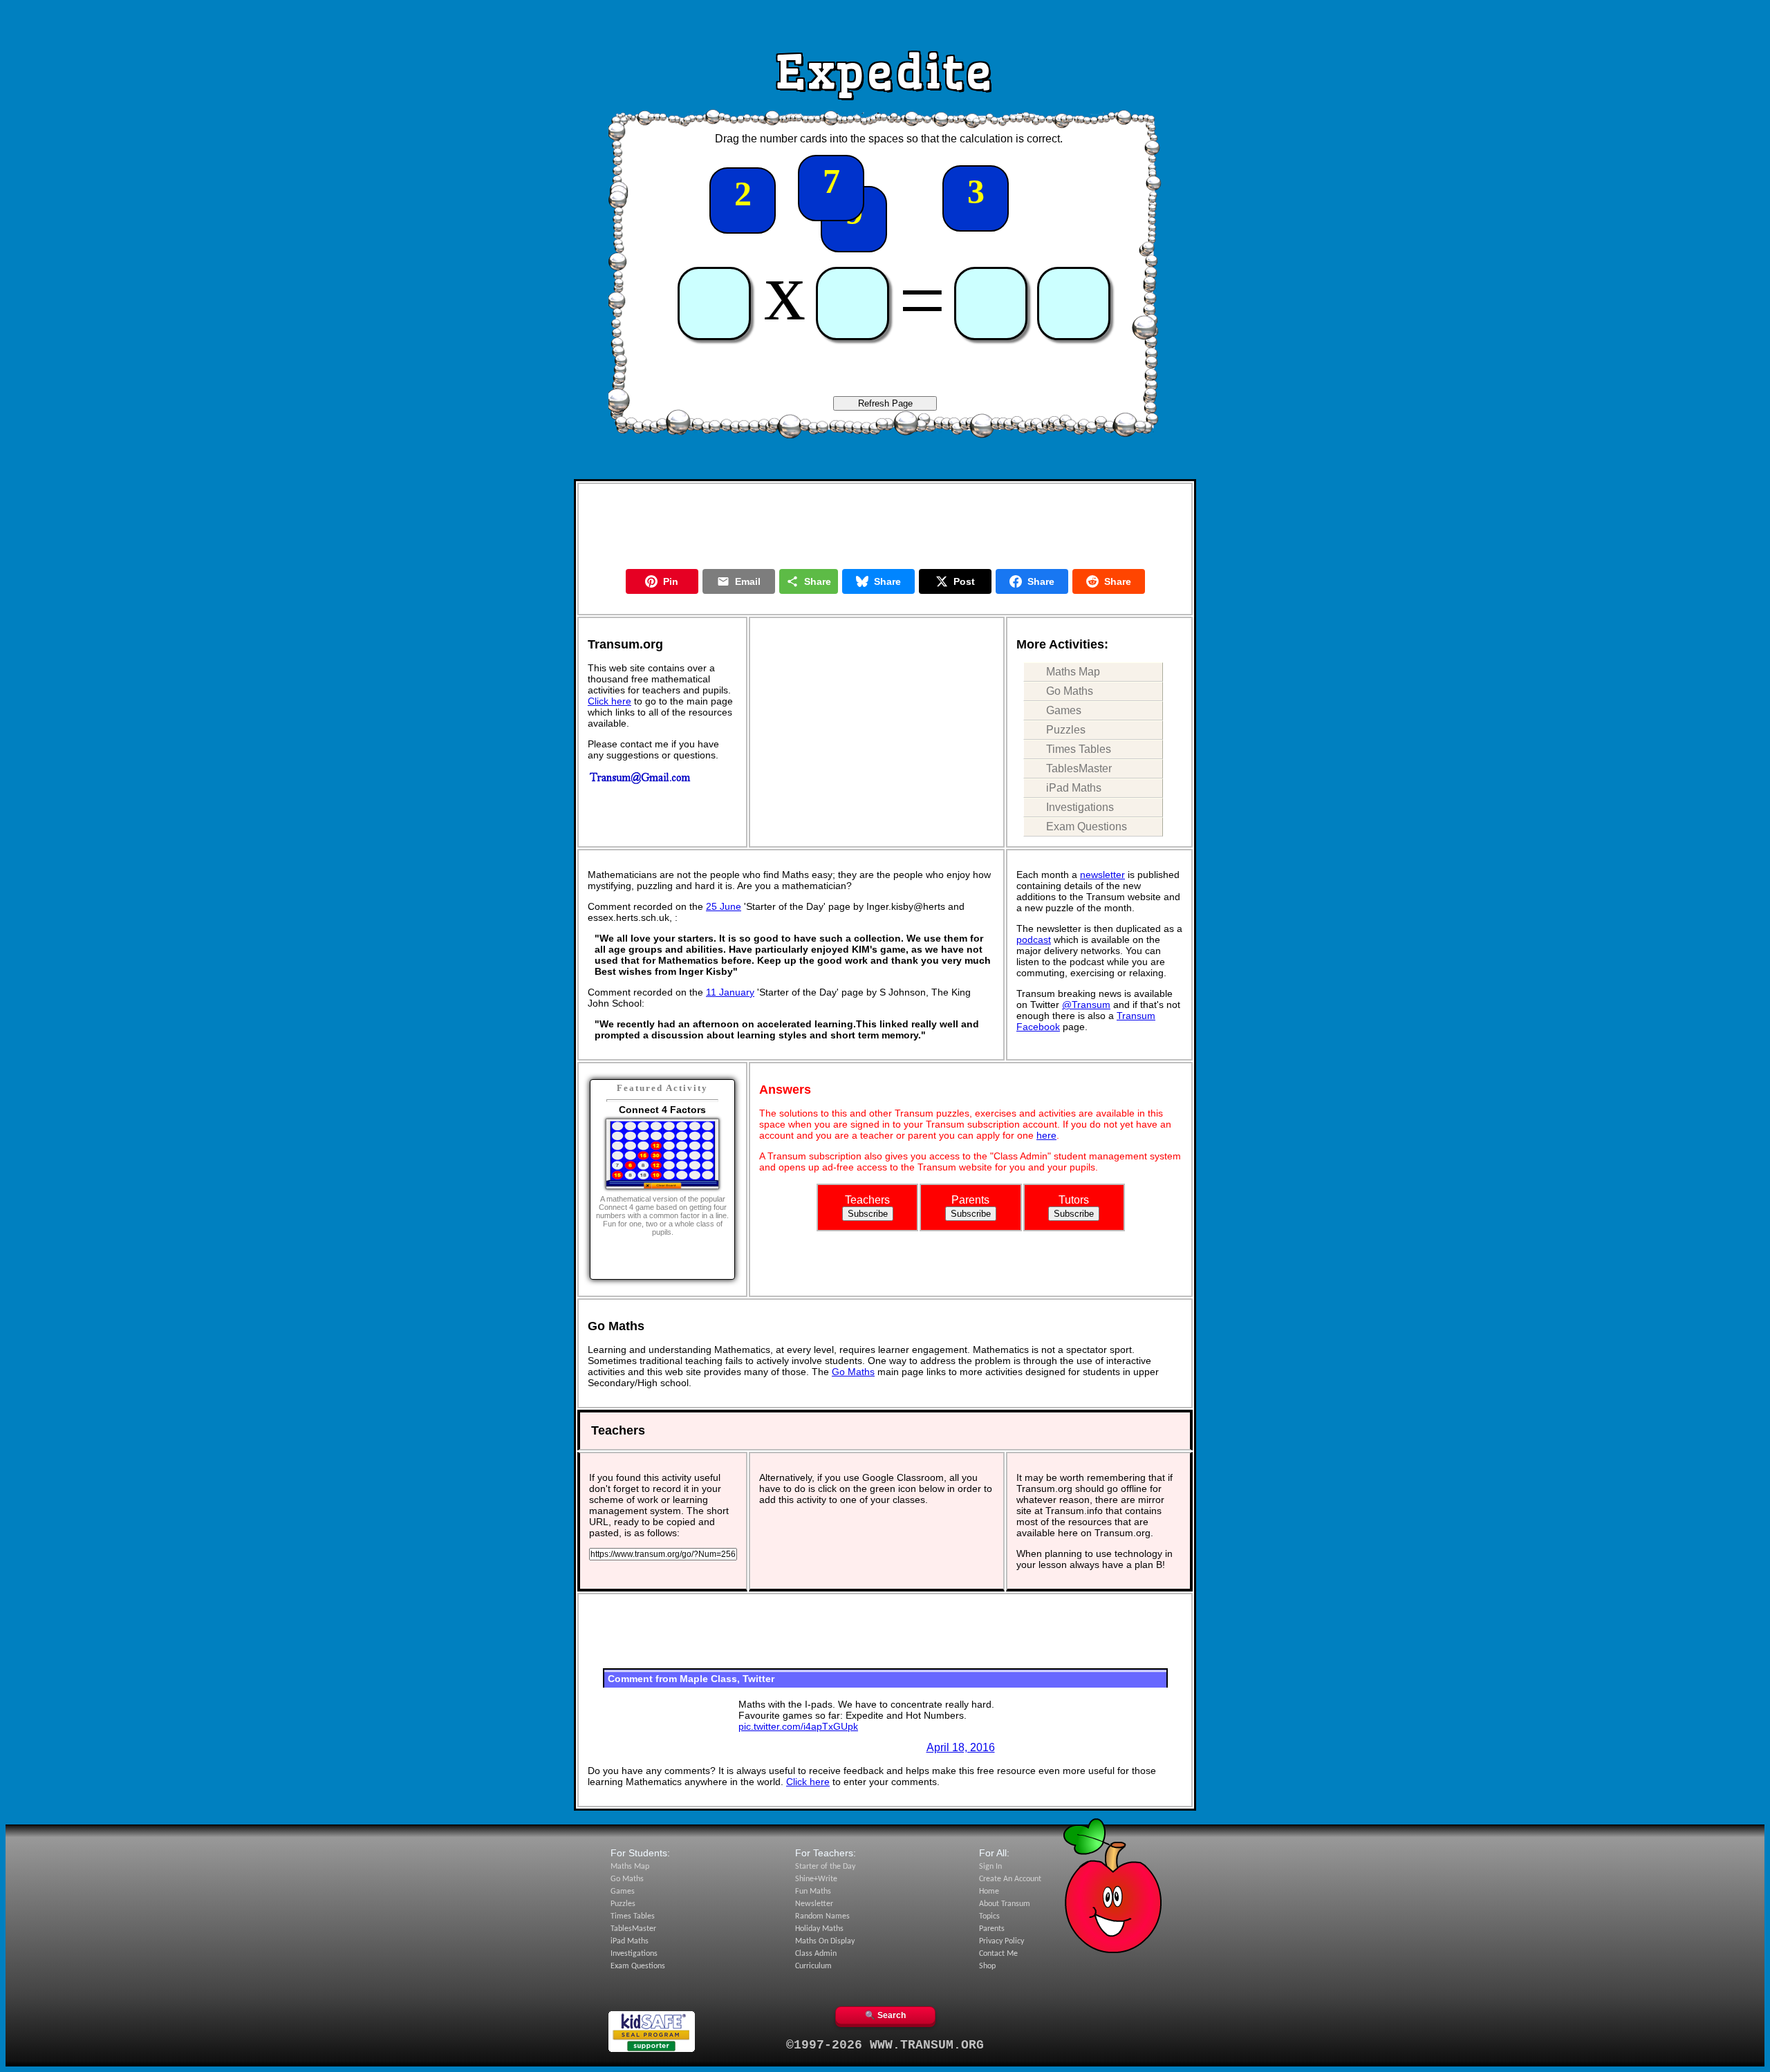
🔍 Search (885, 2015)
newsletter (1102, 875)
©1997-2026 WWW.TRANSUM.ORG (885, 2045)
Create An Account (1010, 1879)
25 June (724, 906)
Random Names (822, 1916)
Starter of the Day (825, 1867)
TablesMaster (1079, 768)
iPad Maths (1074, 788)
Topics (989, 1916)
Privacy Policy (1002, 1941)
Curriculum (813, 1966)
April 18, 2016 (961, 1747)
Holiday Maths (819, 1929)
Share (818, 581)
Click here (609, 701)
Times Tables (1079, 749)
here (1046, 1135)
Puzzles (1066, 730)
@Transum (1086, 1005)
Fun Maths (813, 1892)
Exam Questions (1087, 827)
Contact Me (998, 1954)
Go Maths (1070, 691)
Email (748, 581)
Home (989, 1892)
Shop (987, 1966)
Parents (992, 1929)
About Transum (1005, 1904)
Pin (671, 581)
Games (1064, 710)
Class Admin (816, 1954)
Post (964, 581)
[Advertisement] (885, 23)
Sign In (990, 1867)
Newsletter (814, 1904)
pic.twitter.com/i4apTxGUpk (798, 1726)
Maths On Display (825, 1941)
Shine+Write (816, 1879)
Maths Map (1073, 672)
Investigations (1080, 807)
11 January (730, 992)
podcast (1034, 940)
